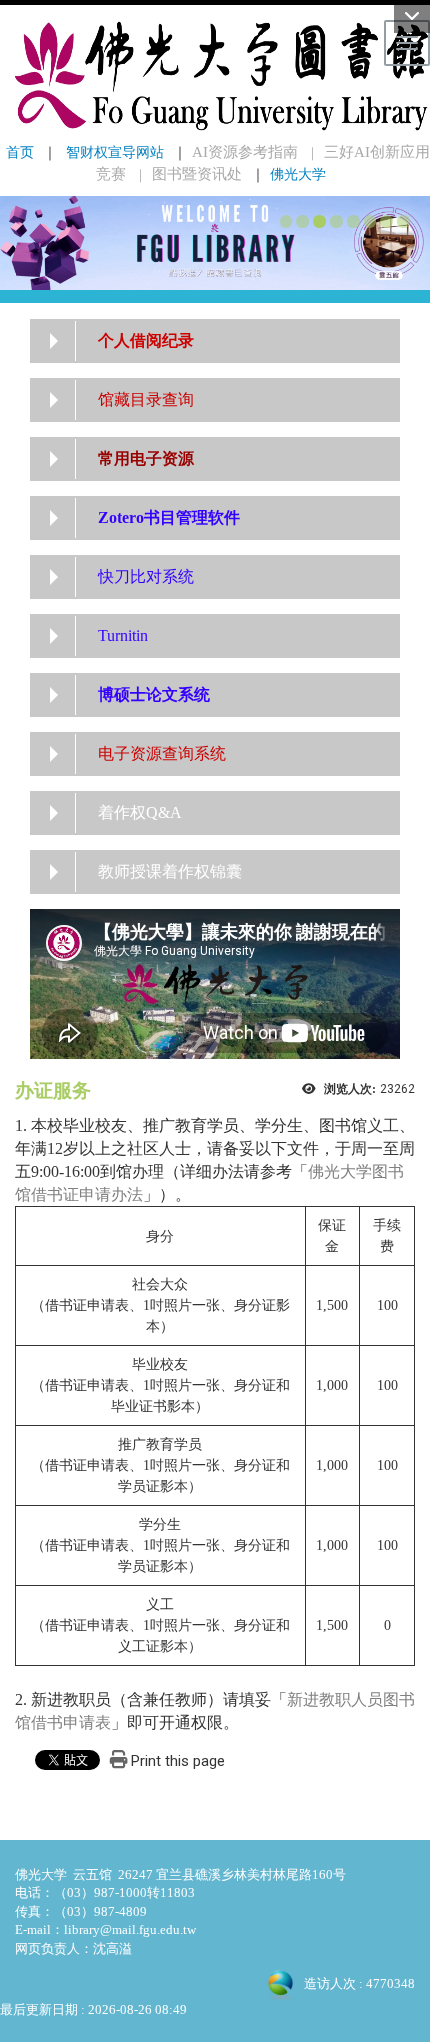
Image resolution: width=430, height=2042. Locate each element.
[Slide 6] (370, 221)
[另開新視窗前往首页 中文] (215, 241)
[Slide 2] (302, 221)
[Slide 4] (336, 221)
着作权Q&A (140, 812)
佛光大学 (298, 174)
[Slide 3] (319, 221)
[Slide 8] (403, 221)
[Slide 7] (386, 221)
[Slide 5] (353, 221)
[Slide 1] (286, 221)
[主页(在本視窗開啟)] (215, 76)
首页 (20, 152)
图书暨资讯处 (197, 174)
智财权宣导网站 (115, 152)
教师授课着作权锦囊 (170, 871)
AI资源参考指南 (245, 152)
